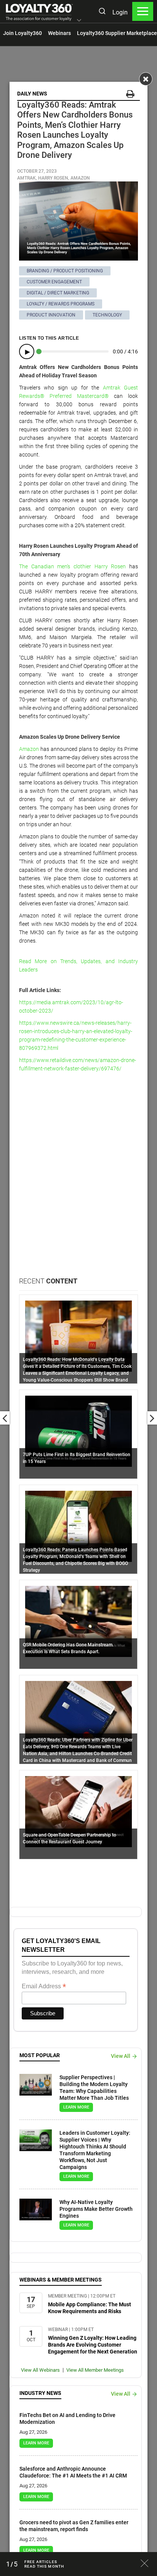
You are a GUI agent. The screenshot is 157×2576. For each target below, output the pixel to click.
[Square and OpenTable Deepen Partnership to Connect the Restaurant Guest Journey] (78, 1811)
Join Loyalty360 (22, 33)
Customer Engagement (54, 282)
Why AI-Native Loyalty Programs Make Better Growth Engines (96, 2209)
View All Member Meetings (95, 2370)
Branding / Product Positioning (65, 271)
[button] (79, 21)
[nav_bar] (143, 11)
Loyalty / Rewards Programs (61, 304)
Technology (107, 315)
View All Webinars (40, 2370)
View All (121, 2056)
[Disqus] (78, 1179)
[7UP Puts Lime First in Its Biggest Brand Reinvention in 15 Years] (78, 1431)
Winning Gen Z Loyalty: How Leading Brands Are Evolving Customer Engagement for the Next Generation (93, 2345)
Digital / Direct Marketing (58, 293)
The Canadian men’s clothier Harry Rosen (72, 566)
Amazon (29, 749)
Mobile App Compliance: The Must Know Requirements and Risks (90, 2308)
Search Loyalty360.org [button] (102, 12)
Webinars (59, 33)
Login (120, 12)
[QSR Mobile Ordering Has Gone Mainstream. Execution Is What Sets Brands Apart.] (78, 1621)
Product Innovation (51, 315)
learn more (76, 2107)
